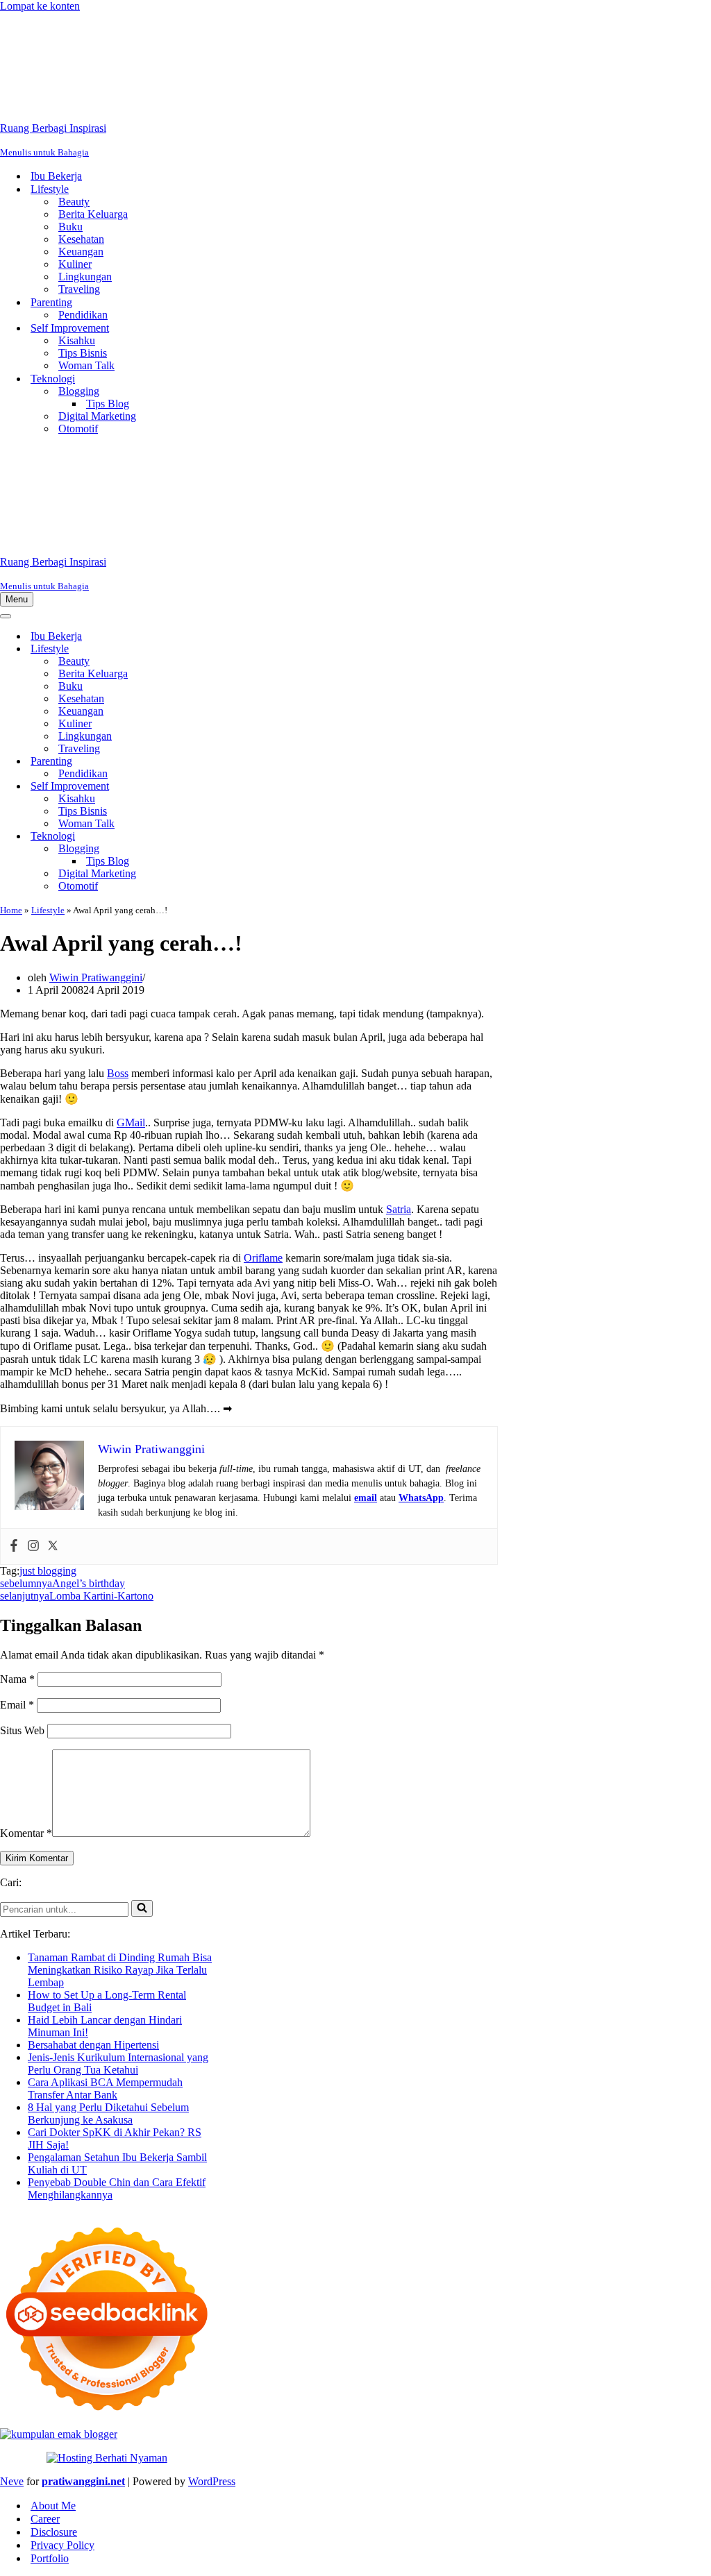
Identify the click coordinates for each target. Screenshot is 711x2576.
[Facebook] (14, 1547)
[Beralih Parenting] (243, 762)
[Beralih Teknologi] (243, 837)
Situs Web (22, 1730)
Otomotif (78, 429)
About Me (53, 2506)
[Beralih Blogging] (243, 849)
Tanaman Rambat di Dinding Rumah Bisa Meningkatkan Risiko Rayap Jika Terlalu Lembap (120, 1970)
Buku (70, 227)
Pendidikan (83, 315)
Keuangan (81, 252)
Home (11, 910)
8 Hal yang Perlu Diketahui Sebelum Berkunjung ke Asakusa (108, 2113)
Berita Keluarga (93, 214)
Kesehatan (81, 239)
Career (45, 2519)
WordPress (212, 2481)
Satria (399, 1209)
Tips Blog (108, 404)
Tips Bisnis (83, 353)
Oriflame (263, 1258)
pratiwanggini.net (83, 2481)
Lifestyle (48, 910)
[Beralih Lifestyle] (243, 649)
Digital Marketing (97, 416)
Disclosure (54, 2532)
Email (17, 1705)
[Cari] (142, 1908)
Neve (12, 2481)
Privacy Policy (62, 2545)
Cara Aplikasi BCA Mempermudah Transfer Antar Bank (105, 2088)
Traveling (79, 289)
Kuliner (75, 264)
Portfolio (50, 2558)
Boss (118, 1073)
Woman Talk (86, 365)
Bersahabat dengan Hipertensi (93, 2045)
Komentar (26, 1833)
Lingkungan (85, 277)
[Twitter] (53, 1547)
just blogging (48, 1571)
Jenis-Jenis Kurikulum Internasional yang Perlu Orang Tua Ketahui (118, 2064)
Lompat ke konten (40, 6)
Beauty (74, 202)
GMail (131, 1122)
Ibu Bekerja (56, 176)
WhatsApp (421, 1498)
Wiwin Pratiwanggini (96, 977)
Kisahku (77, 340)
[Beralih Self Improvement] (243, 787)
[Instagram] (33, 1547)
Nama (17, 1679)
